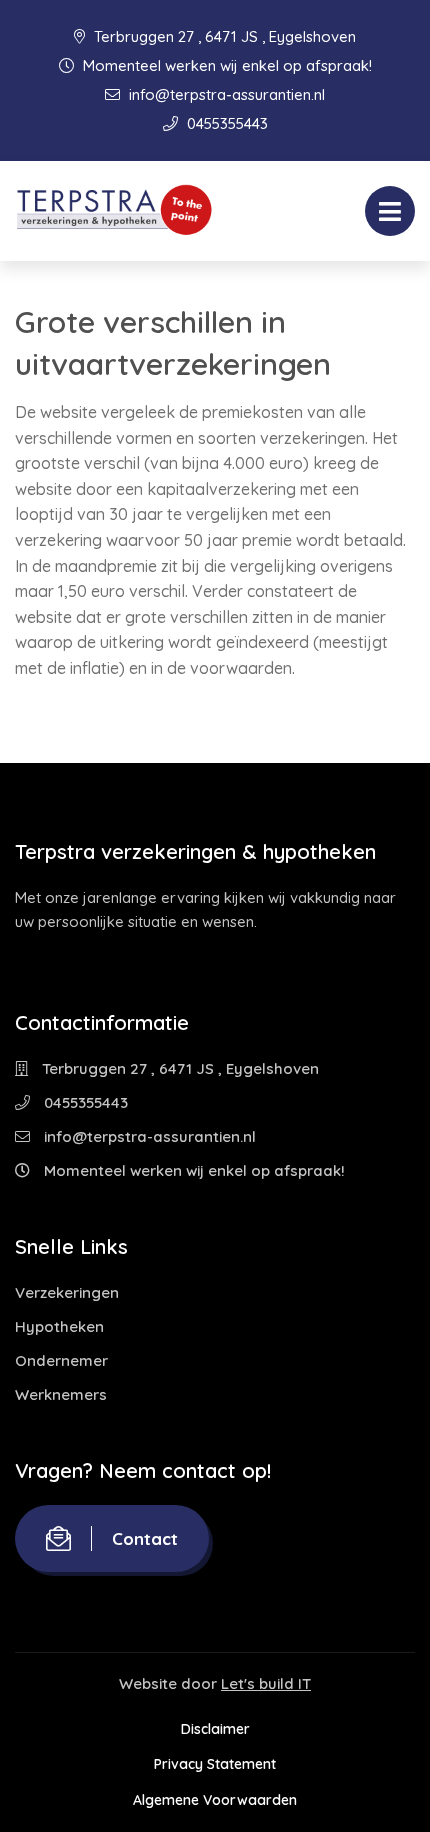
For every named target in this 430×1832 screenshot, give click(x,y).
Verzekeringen (67, 1292)
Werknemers (61, 1394)
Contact (145, 1538)
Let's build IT (266, 1683)
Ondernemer (61, 1360)
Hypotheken (59, 1326)
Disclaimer (215, 1729)
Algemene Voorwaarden (215, 1800)
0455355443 (225, 123)
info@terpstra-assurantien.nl (225, 94)
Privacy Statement (215, 1764)
